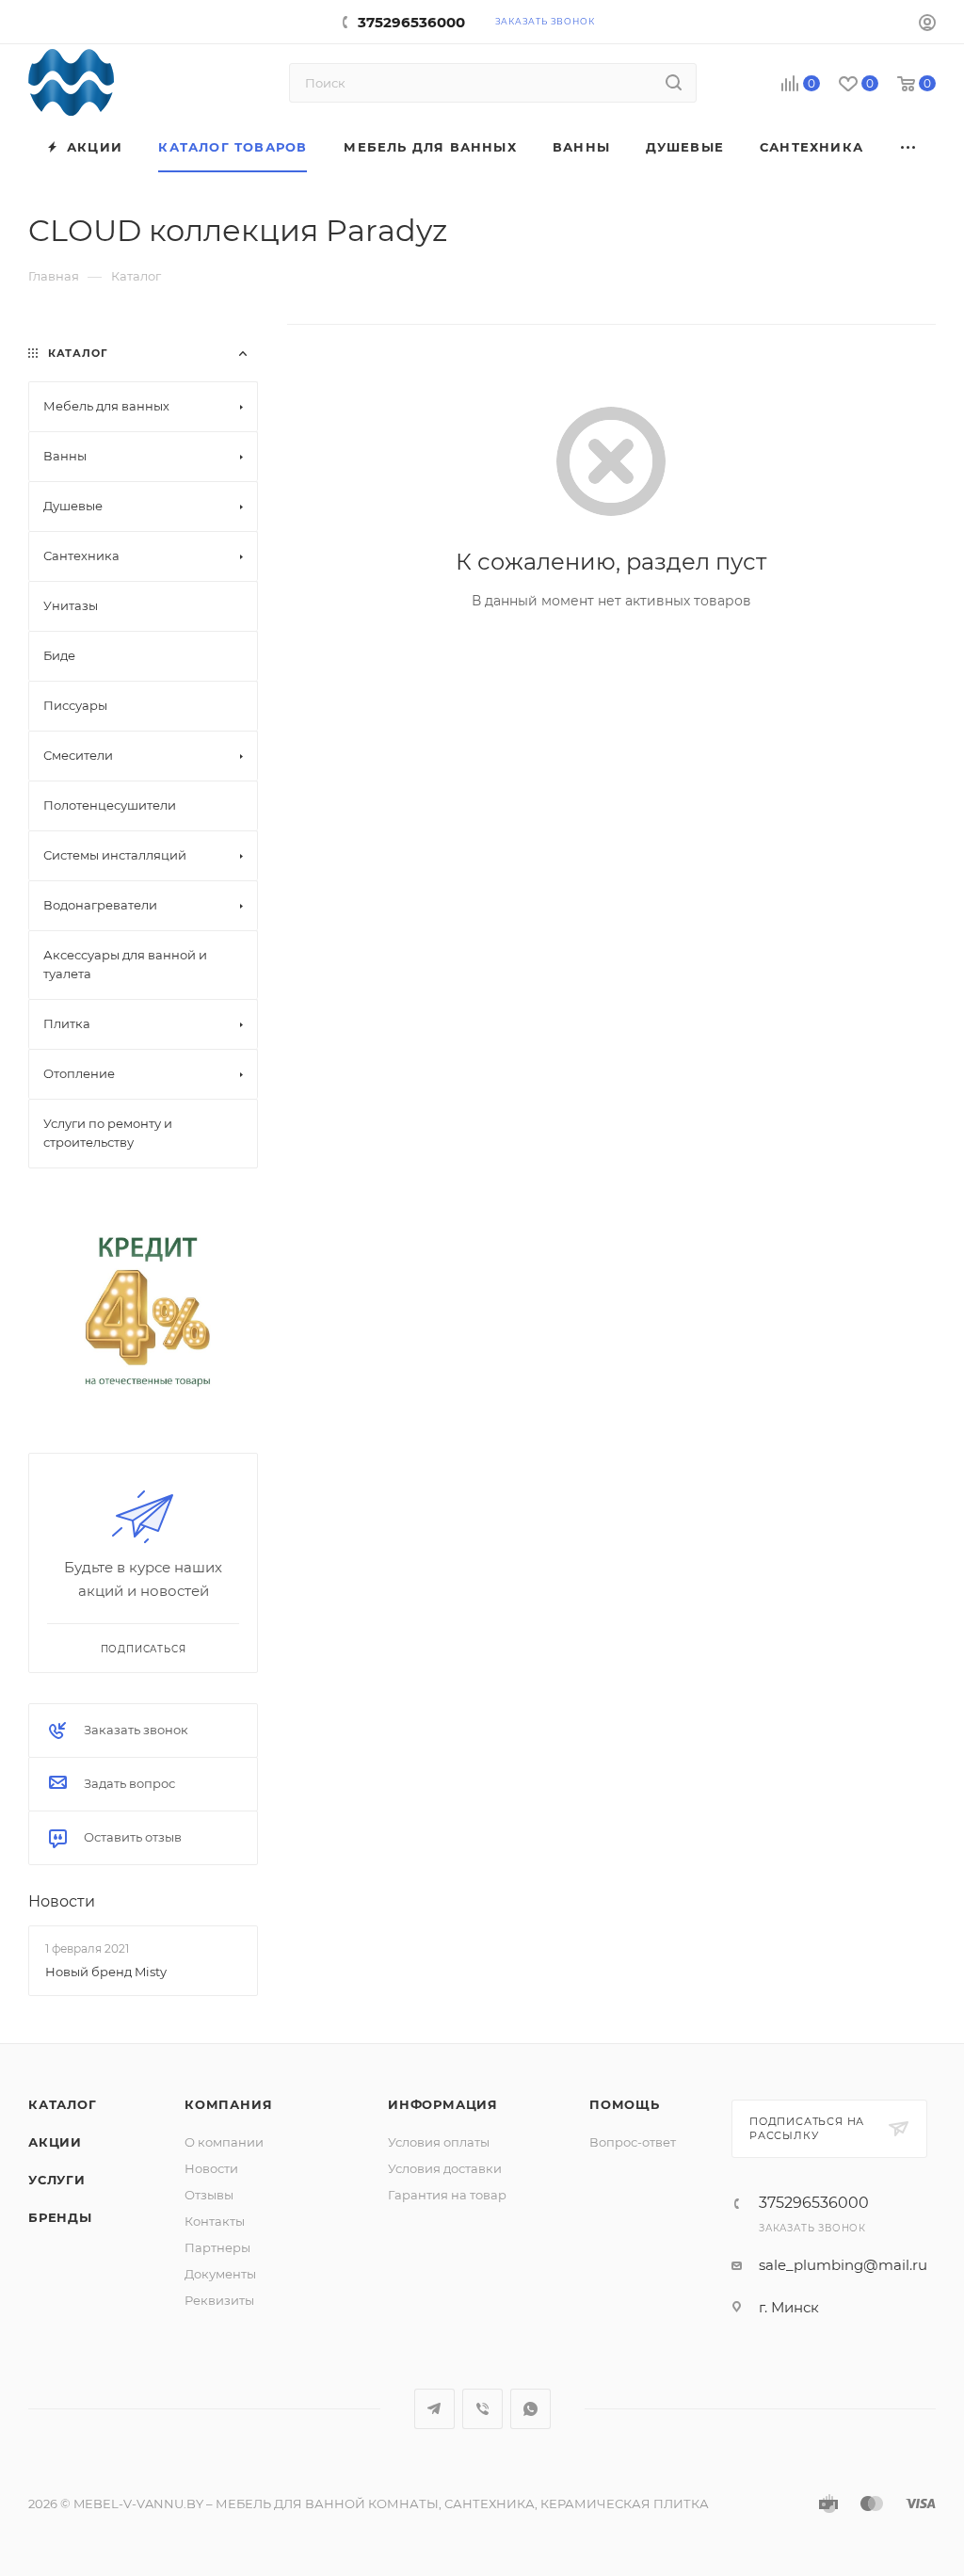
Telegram (434, 2409)
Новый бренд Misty (106, 1971)
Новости (62, 1901)
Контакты (215, 2221)
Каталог (63, 2104)
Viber (482, 2409)
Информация (443, 2104)
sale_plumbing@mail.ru (843, 2265)
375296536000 (411, 22)
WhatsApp (530, 2409)
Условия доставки (445, 2168)
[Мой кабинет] (927, 25)
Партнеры (217, 2247)
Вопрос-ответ (633, 2142)
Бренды (60, 2217)
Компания (228, 2104)
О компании (224, 2142)
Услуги (57, 2180)
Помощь (625, 2104)
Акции (55, 2142)
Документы (220, 2274)
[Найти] (674, 83)
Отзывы (209, 2195)
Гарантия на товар (447, 2195)
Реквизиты (219, 2300)
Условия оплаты (439, 2142)
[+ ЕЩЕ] (908, 147)
